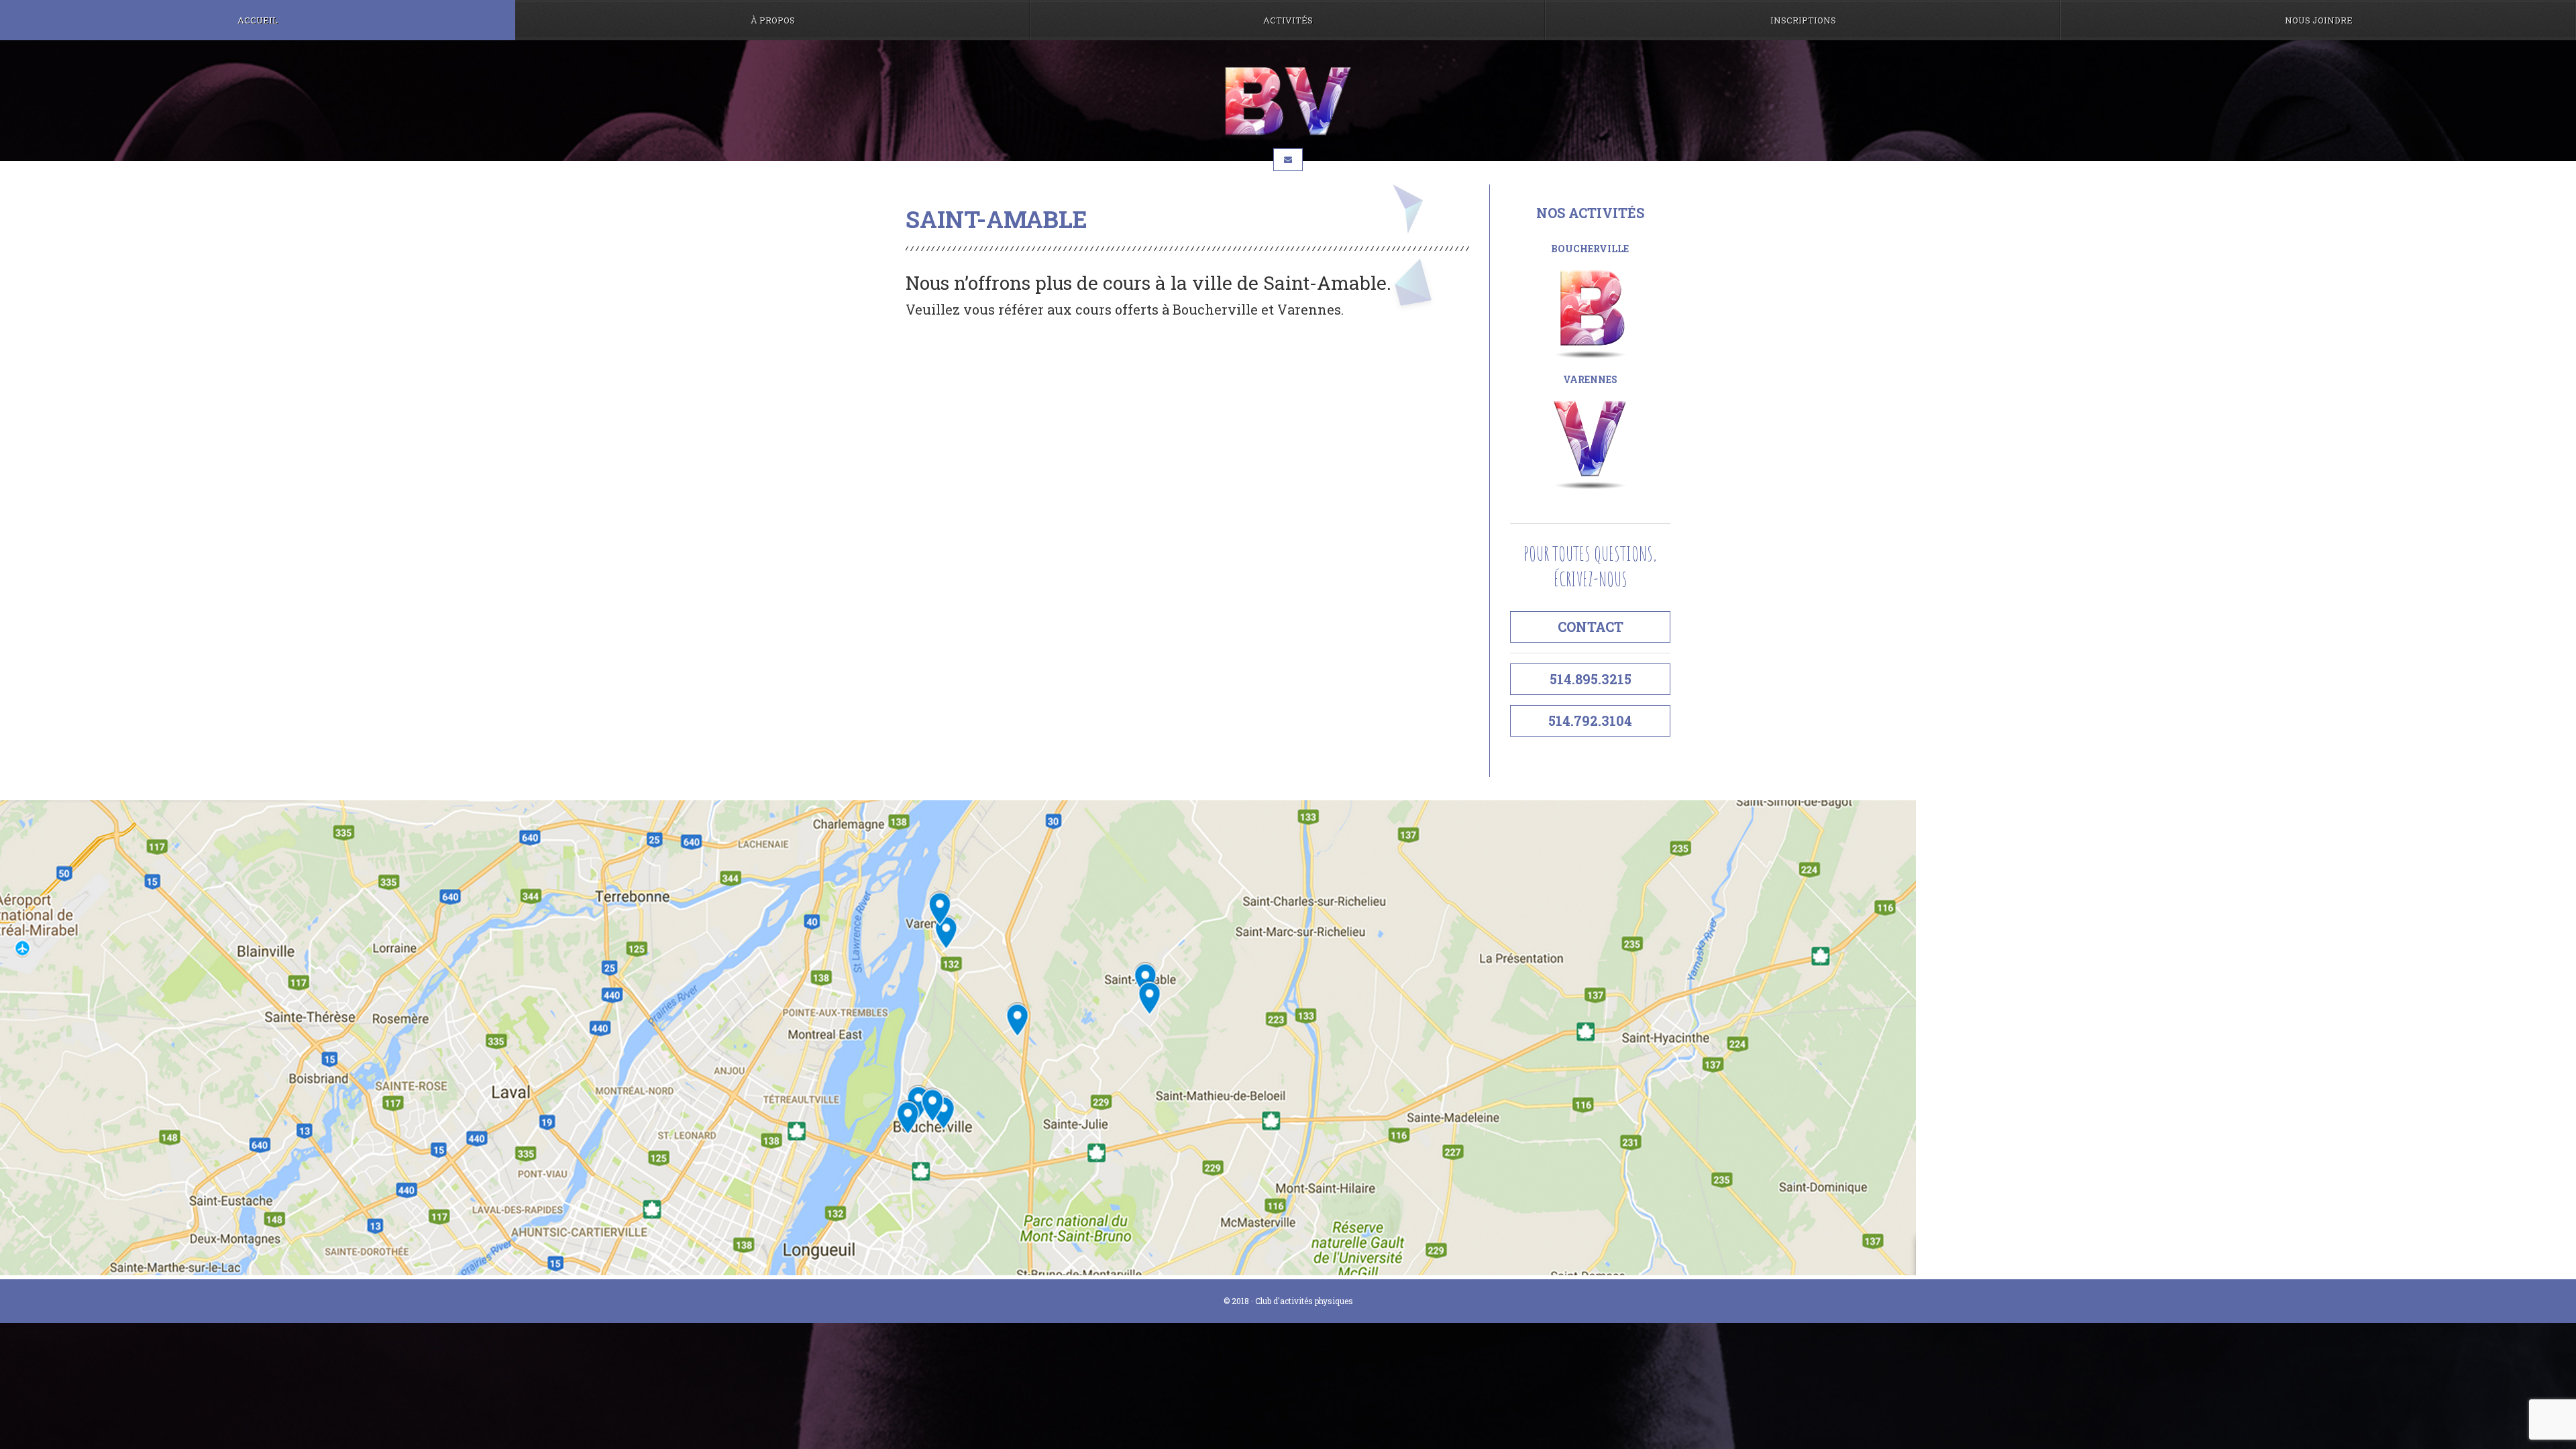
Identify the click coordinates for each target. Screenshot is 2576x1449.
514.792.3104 (1590, 720)
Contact (1591, 627)
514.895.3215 (1591, 679)
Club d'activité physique (1288, 101)
